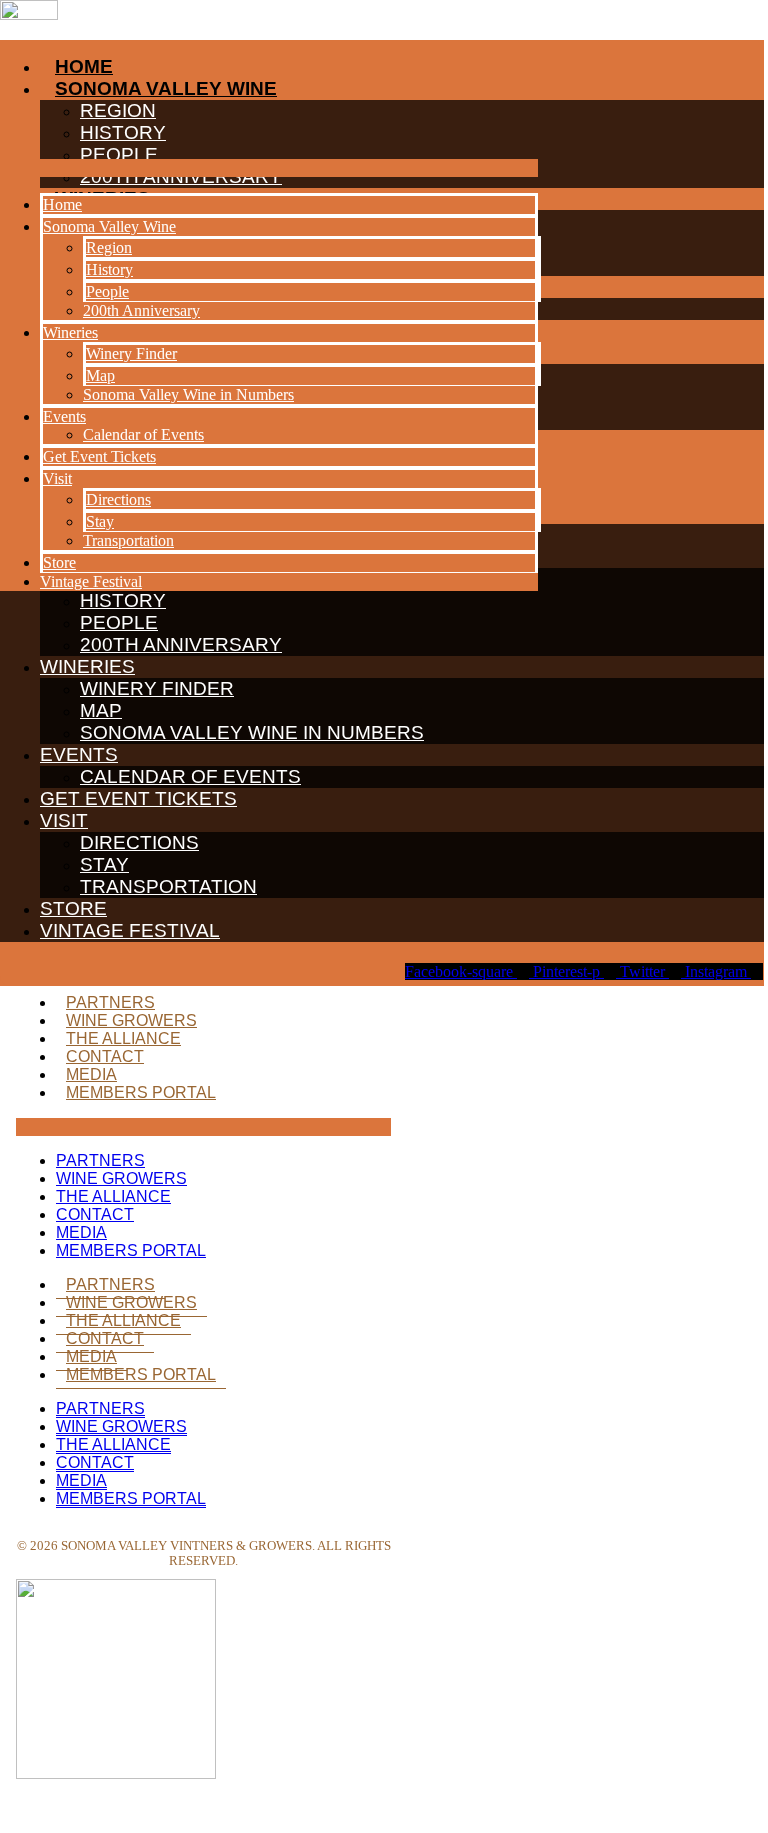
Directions (139, 842)
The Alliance (123, 1038)
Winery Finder (157, 688)
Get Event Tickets (138, 798)
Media (91, 1074)
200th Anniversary (181, 644)
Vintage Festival (130, 930)
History (109, 269)
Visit (64, 820)
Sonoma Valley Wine (109, 226)
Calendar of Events (190, 776)
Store (73, 908)
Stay (104, 864)
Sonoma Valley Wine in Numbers (252, 732)
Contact (105, 1056)
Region (109, 247)
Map (101, 710)
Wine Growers (131, 1020)
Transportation (168, 886)
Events (79, 754)
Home (62, 204)
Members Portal (141, 1092)
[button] (269, 168)
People (119, 622)
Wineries (87, 666)
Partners (110, 1002)
